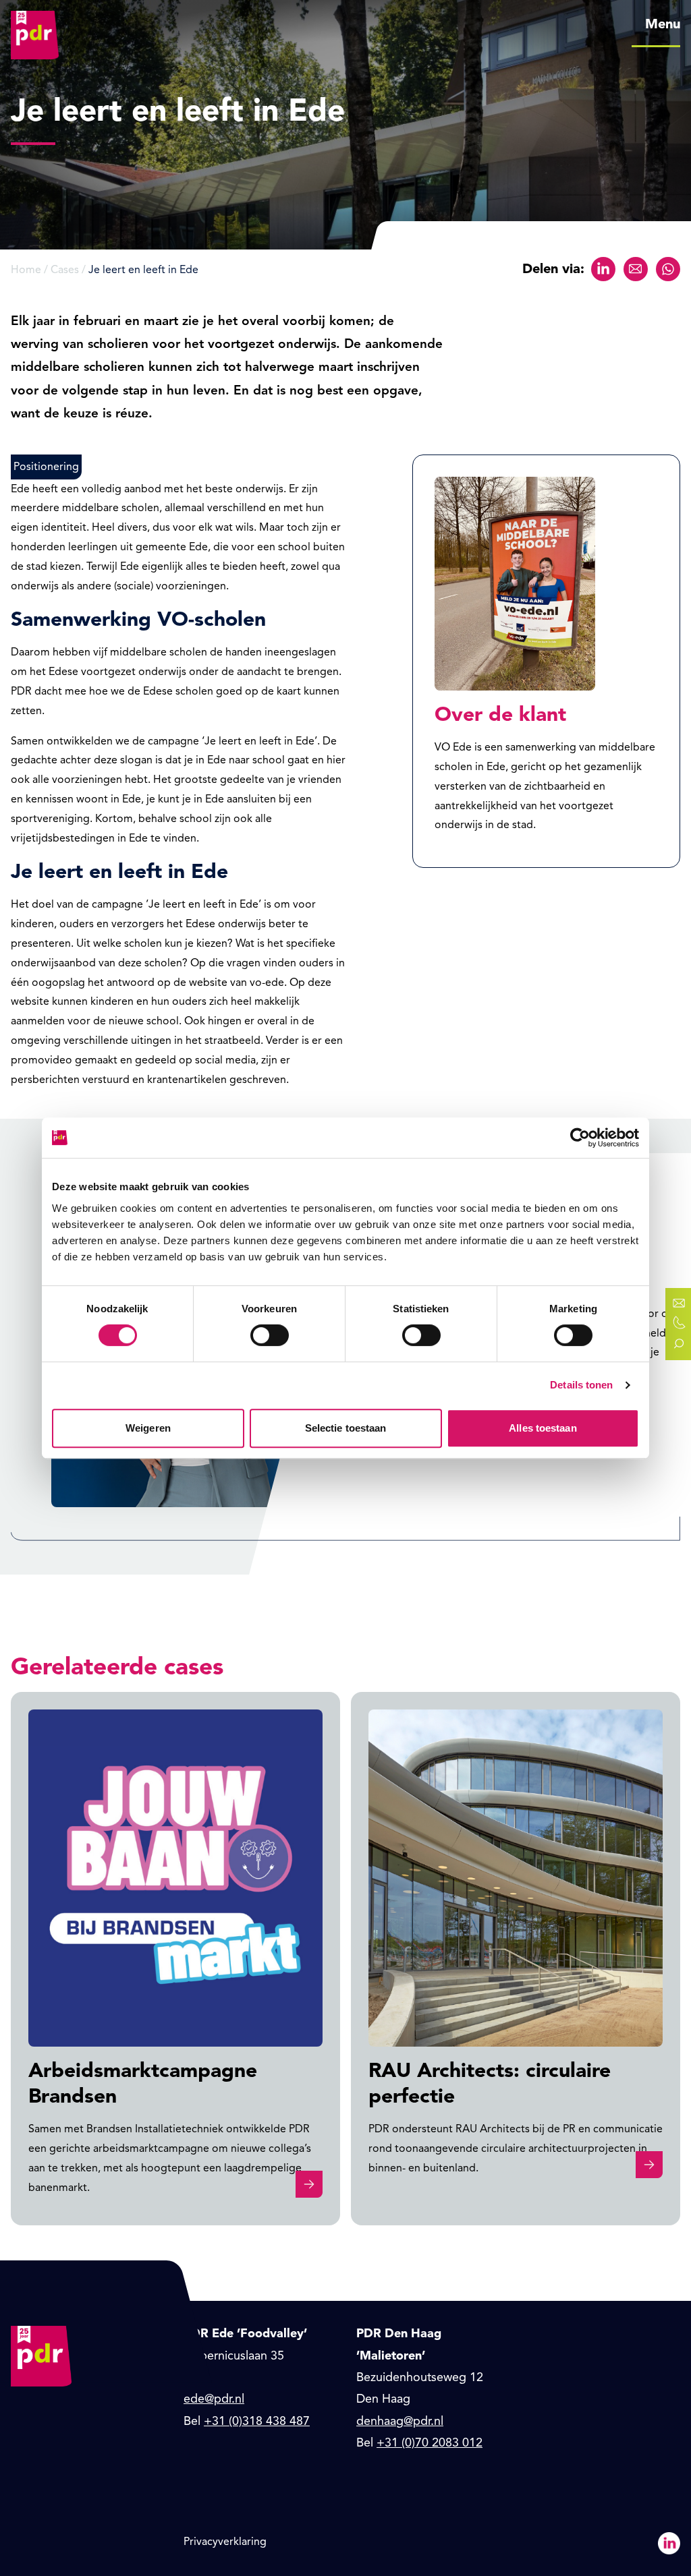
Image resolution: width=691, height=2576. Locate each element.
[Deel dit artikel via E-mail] (636, 269)
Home (26, 270)
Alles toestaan (543, 1428)
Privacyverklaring (225, 2542)
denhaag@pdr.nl (400, 2421)
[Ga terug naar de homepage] (35, 24)
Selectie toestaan (346, 1428)
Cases (65, 270)
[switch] (270, 1335)
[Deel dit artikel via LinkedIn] (603, 269)
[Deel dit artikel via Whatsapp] (668, 269)
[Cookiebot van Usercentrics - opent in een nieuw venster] (580, 1138)
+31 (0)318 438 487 (257, 2421)
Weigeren (148, 1428)
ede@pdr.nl (214, 2399)
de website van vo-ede (229, 983)
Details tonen (581, 1385)
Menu (663, 24)
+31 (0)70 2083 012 (430, 2442)
